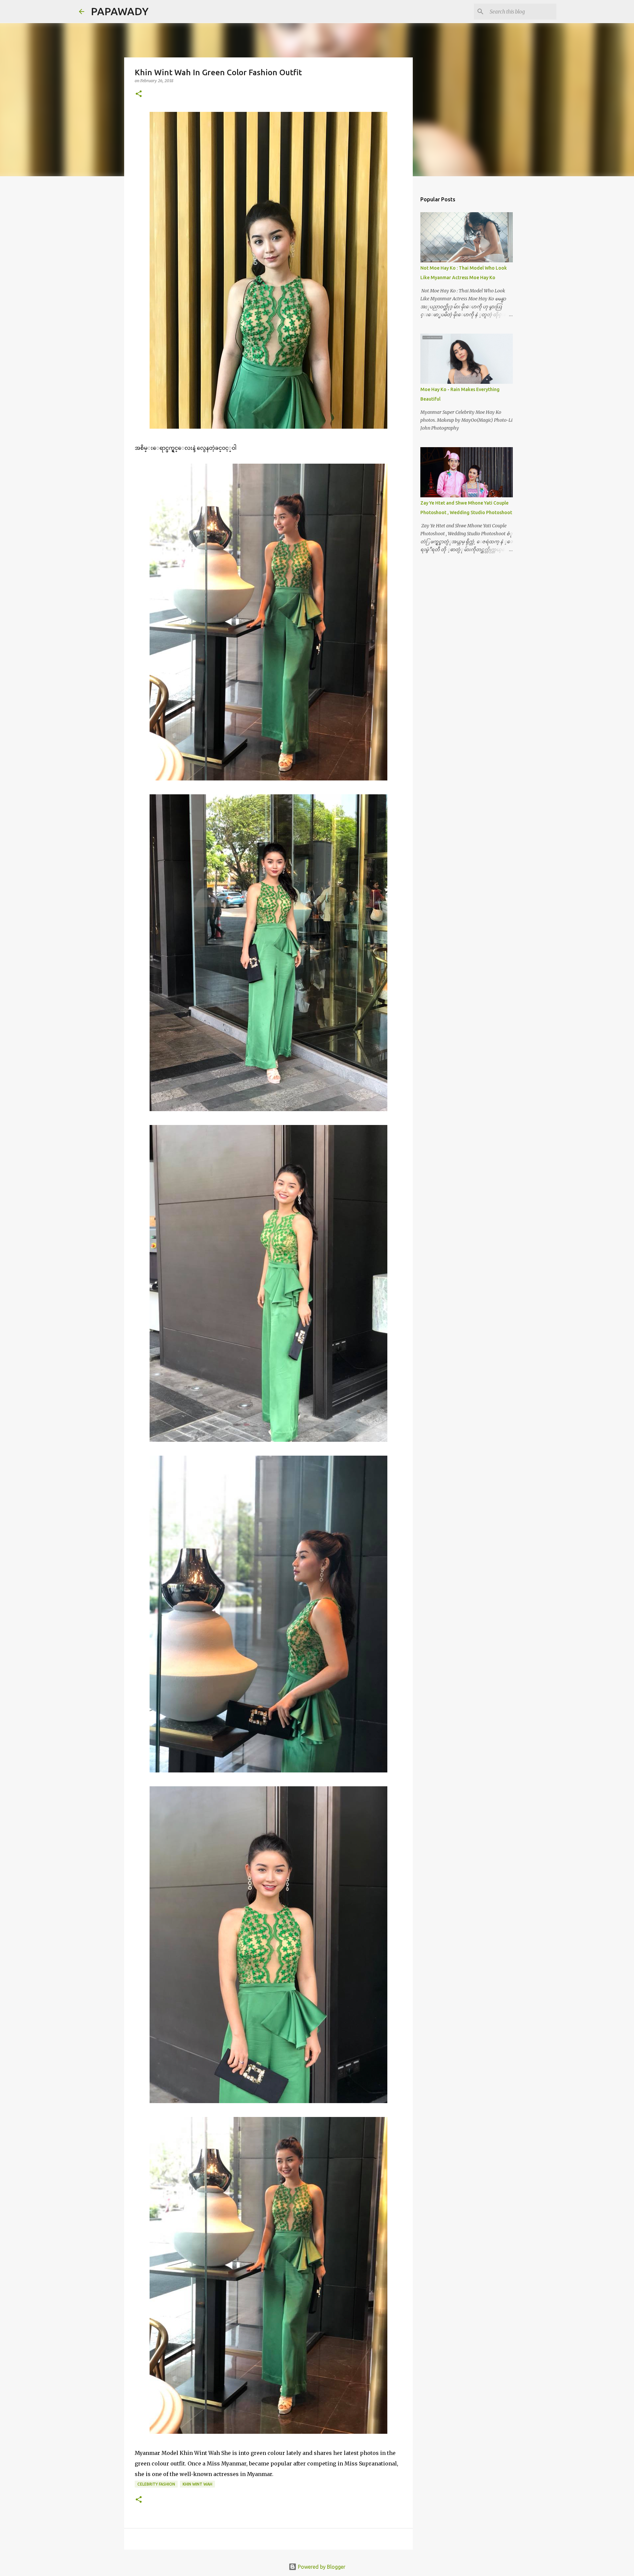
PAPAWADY (120, 11)
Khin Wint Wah (197, 2484)
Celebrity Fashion (156, 2484)
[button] (139, 94)
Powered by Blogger (321, 2567)
